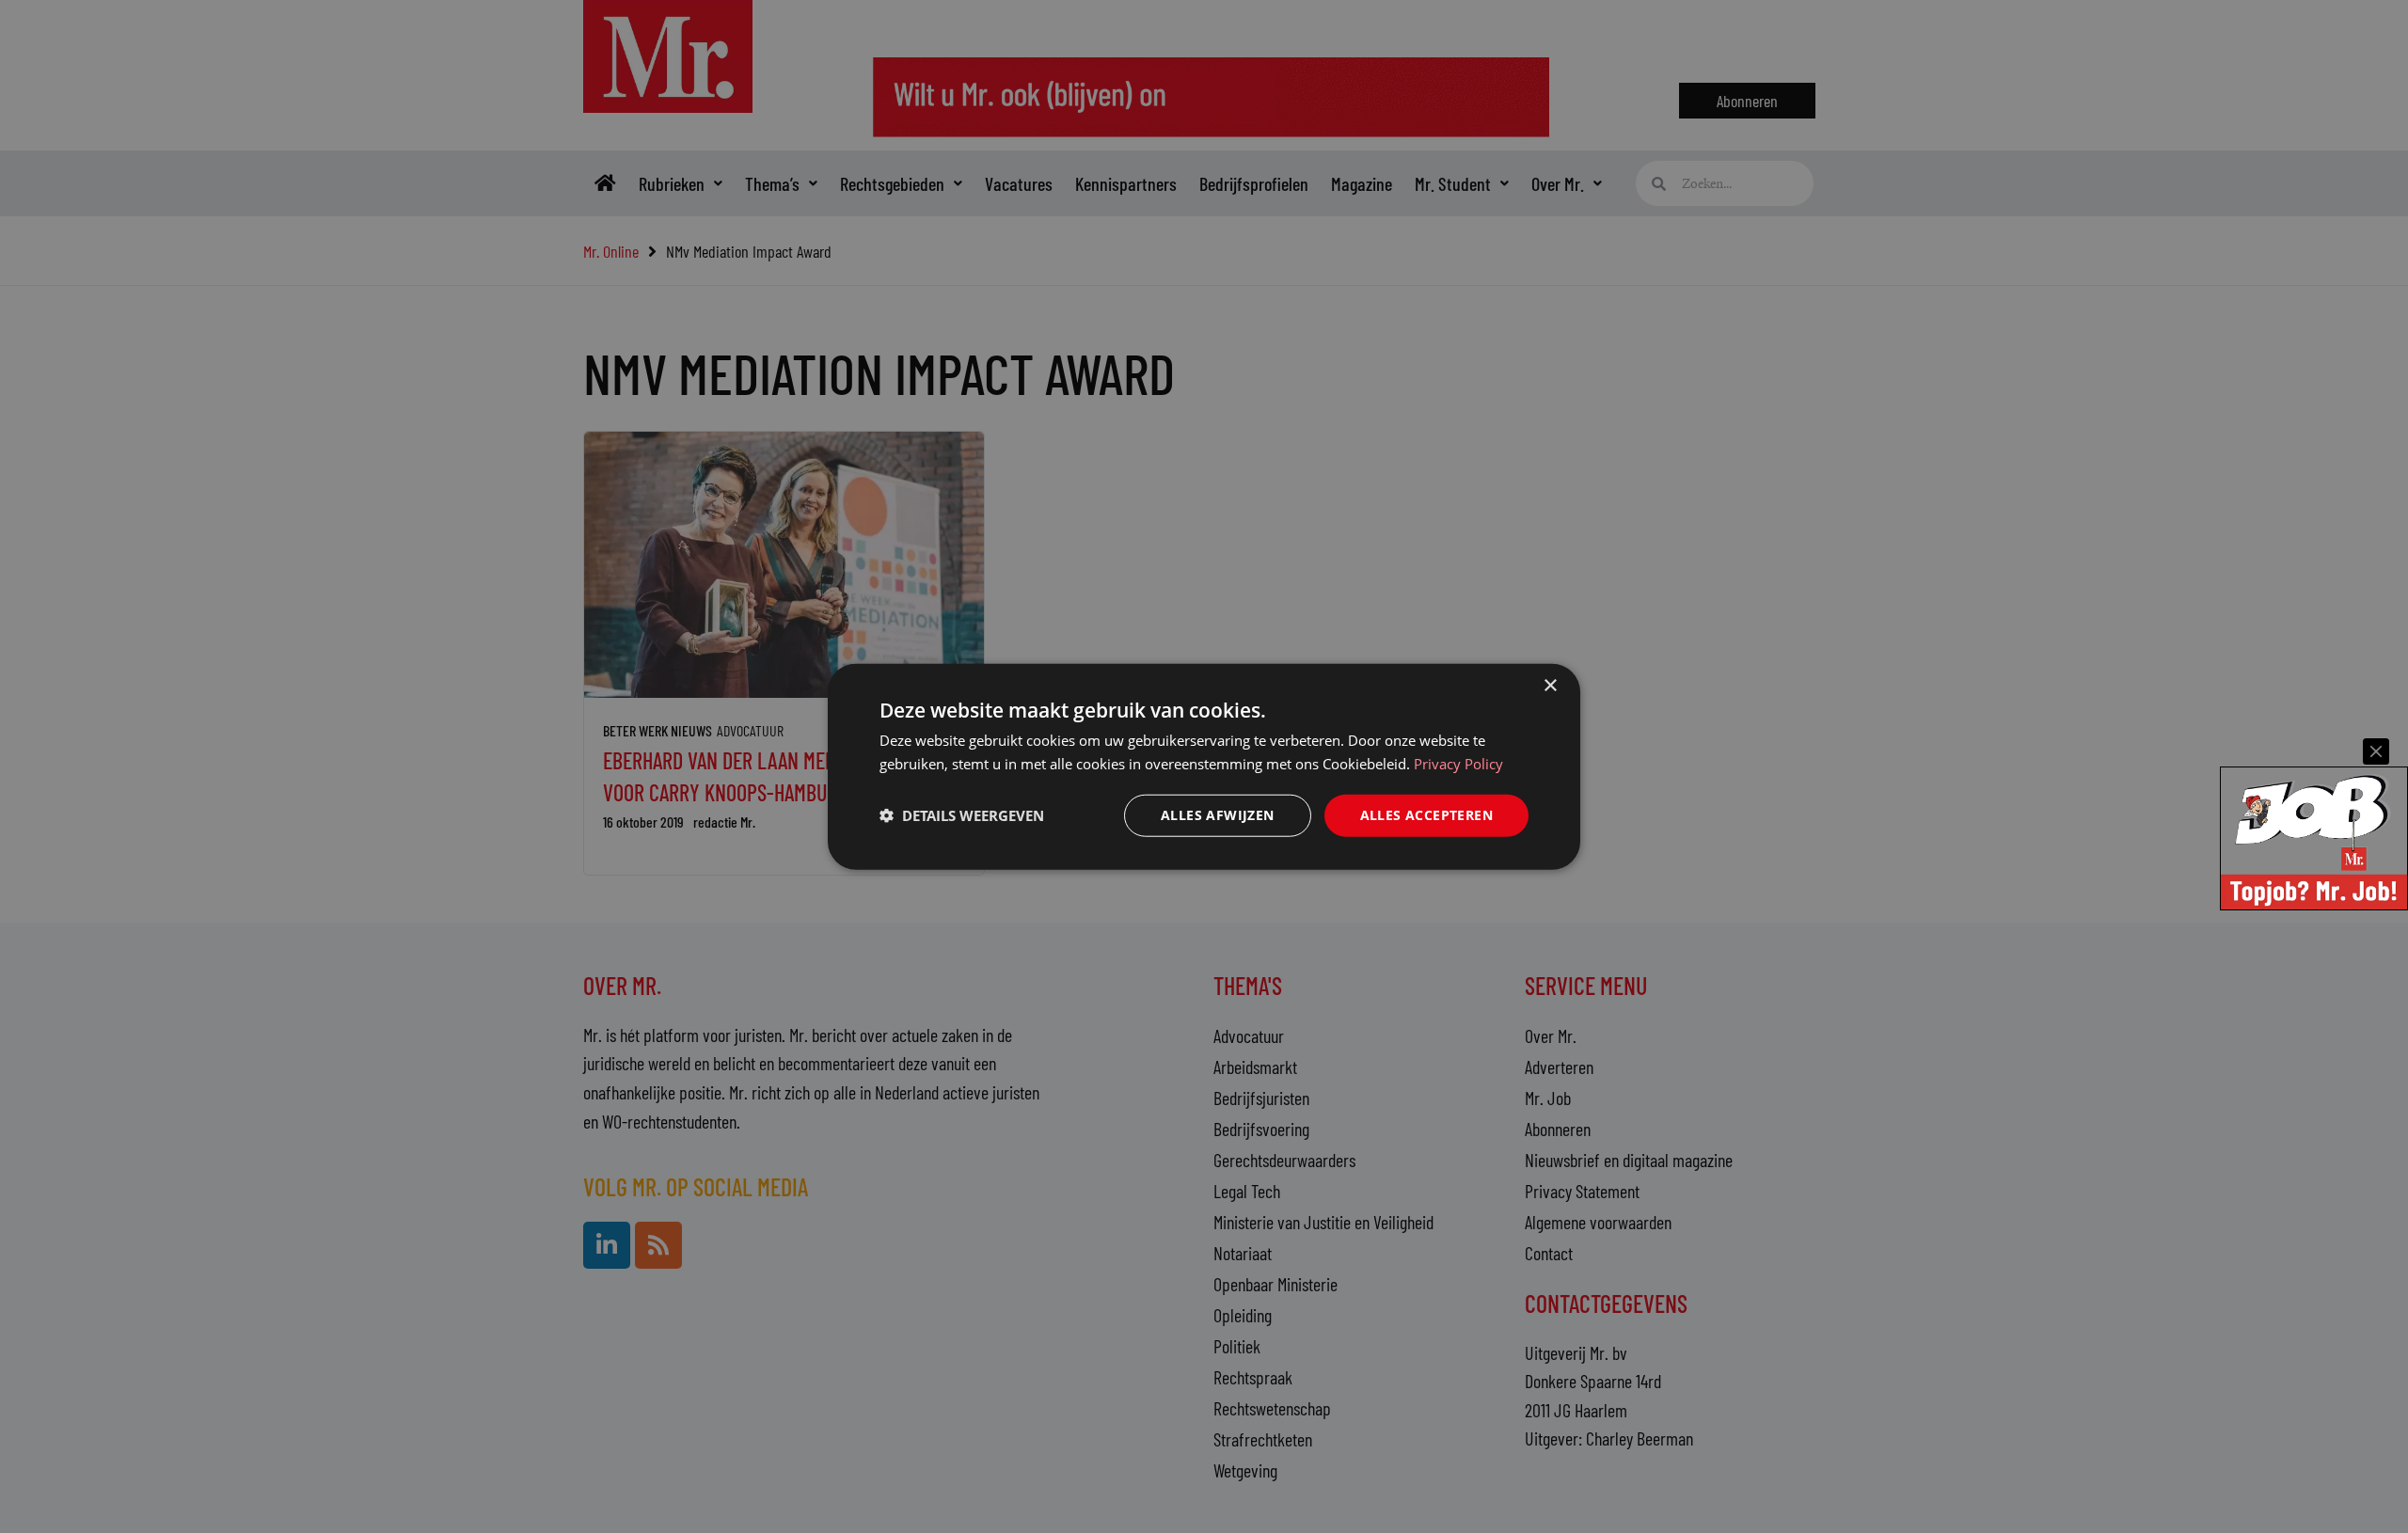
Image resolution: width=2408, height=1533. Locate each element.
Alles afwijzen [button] (1218, 815)
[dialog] (1204, 767)
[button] (962, 815)
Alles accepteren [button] (1426, 815)
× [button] (1550, 686)
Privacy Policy (1458, 764)
